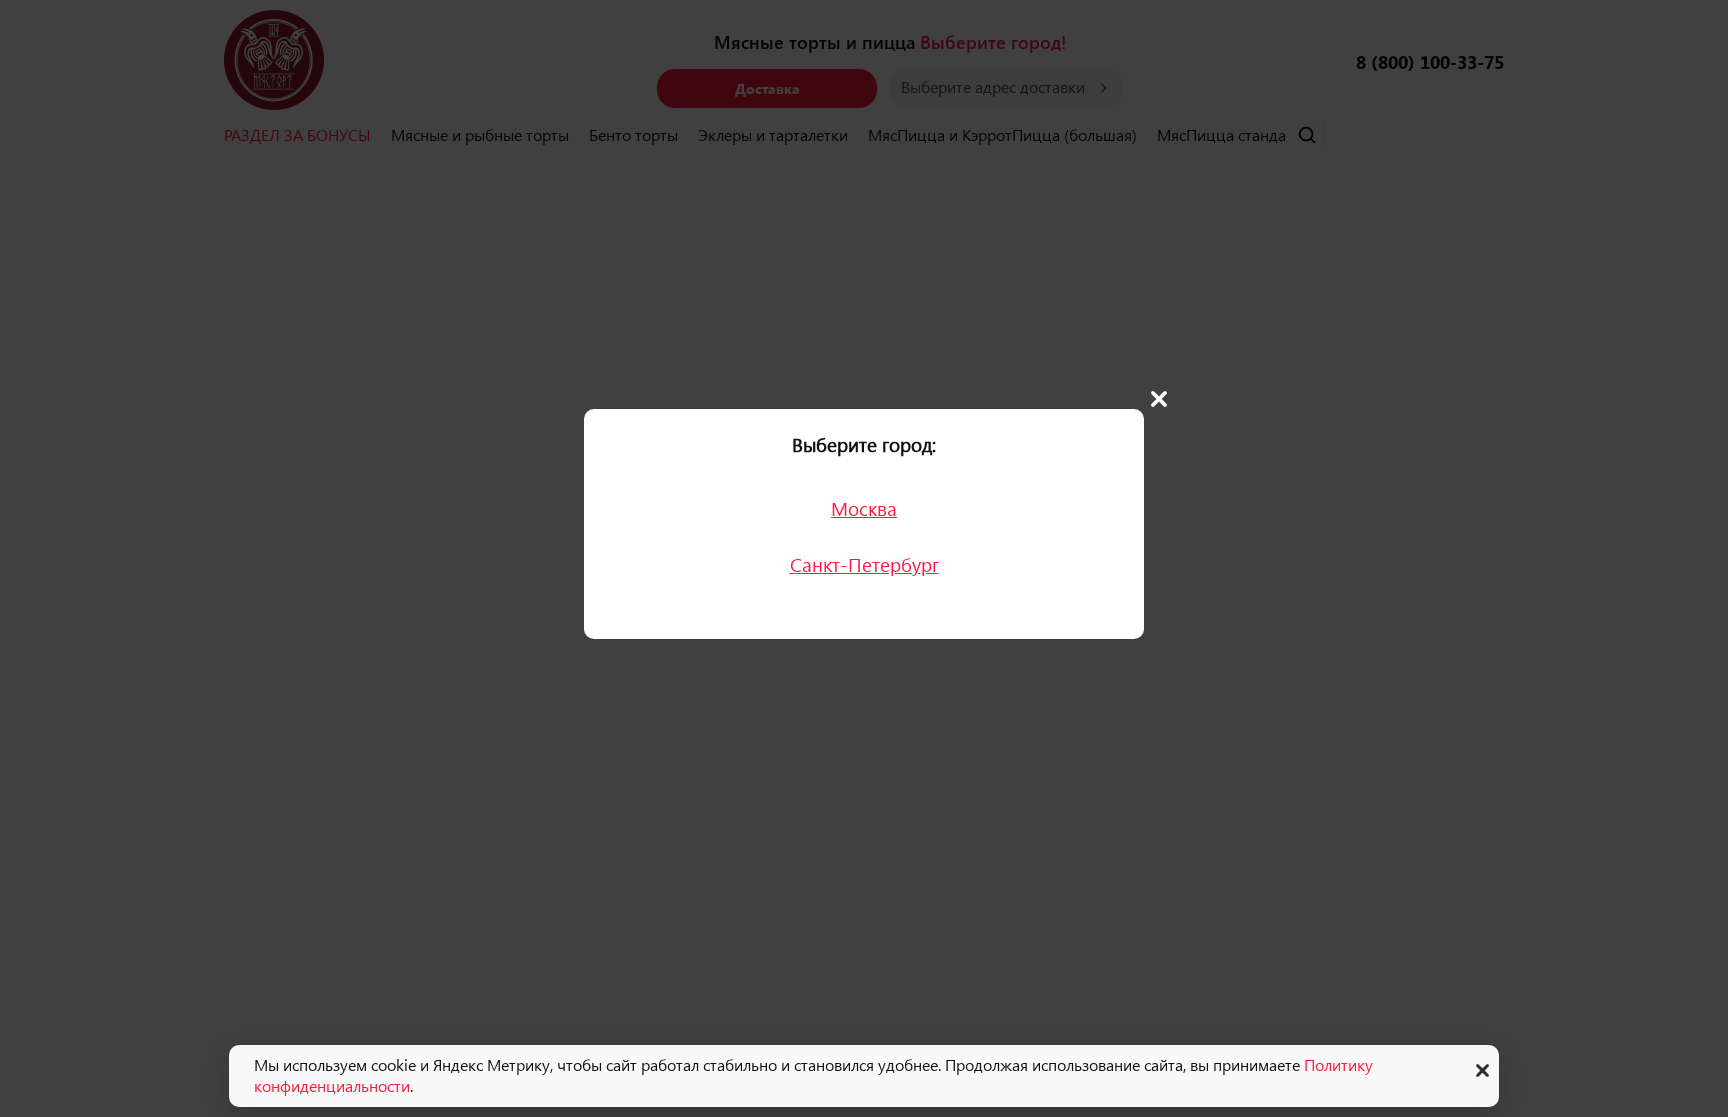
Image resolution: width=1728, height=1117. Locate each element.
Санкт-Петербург (864, 564)
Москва (864, 508)
